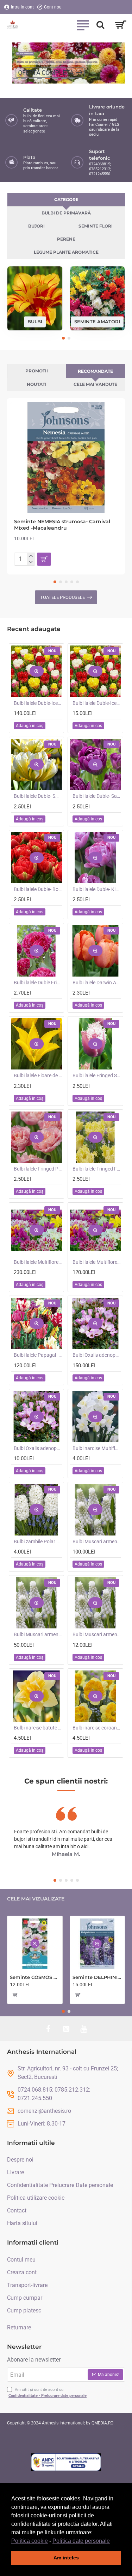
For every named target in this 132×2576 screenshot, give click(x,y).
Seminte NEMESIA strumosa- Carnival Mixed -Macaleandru (62, 525)
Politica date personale (81, 2541)
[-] (31, 562)
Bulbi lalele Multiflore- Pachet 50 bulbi (97, 1262)
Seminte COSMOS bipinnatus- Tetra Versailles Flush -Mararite (35, 1977)
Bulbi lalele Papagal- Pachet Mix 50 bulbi (38, 1355)
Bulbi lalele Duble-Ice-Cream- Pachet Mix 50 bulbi (38, 703)
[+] (31, 556)
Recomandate (95, 371)
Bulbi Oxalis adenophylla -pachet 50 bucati (97, 1355)
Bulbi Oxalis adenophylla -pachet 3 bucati (38, 1448)
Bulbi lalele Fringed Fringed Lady (97, 1169)
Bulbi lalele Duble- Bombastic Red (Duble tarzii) (38, 889)
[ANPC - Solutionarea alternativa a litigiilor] (66, 2462)
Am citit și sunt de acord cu (48, 2393)
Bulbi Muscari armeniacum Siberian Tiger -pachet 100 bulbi (97, 1542)
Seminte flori (96, 226)
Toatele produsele (62, 597)
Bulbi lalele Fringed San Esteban (97, 1075)
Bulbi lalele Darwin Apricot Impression (97, 983)
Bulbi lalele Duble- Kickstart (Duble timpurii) (97, 889)
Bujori (36, 226)
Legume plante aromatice (66, 252)
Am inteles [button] (66, 2558)
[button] (112, 2541)
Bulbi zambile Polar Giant (38, 1542)
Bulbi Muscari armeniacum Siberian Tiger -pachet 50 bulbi (38, 1634)
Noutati (37, 384)
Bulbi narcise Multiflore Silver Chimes (97, 1448)
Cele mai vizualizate (36, 1899)
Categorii (66, 199)
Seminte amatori (97, 322)
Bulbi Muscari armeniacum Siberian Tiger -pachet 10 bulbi (97, 1634)
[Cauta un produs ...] (100, 25)
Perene (66, 239)
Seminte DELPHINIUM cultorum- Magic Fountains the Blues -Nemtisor (98, 1977)
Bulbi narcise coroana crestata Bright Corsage (97, 1728)
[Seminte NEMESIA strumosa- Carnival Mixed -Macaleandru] (66, 457)
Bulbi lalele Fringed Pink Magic (38, 1169)
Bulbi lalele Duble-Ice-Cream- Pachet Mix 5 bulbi (97, 703)
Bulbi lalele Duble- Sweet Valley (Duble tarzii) (38, 796)
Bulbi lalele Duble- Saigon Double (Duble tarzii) (97, 796)
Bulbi (35, 322)
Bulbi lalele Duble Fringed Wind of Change (38, 983)
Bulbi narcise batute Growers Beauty (38, 1728)
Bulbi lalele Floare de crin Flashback (38, 1075)
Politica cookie (30, 2541)
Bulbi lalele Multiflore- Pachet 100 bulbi (38, 1262)
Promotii (37, 371)
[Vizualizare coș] (121, 25)
